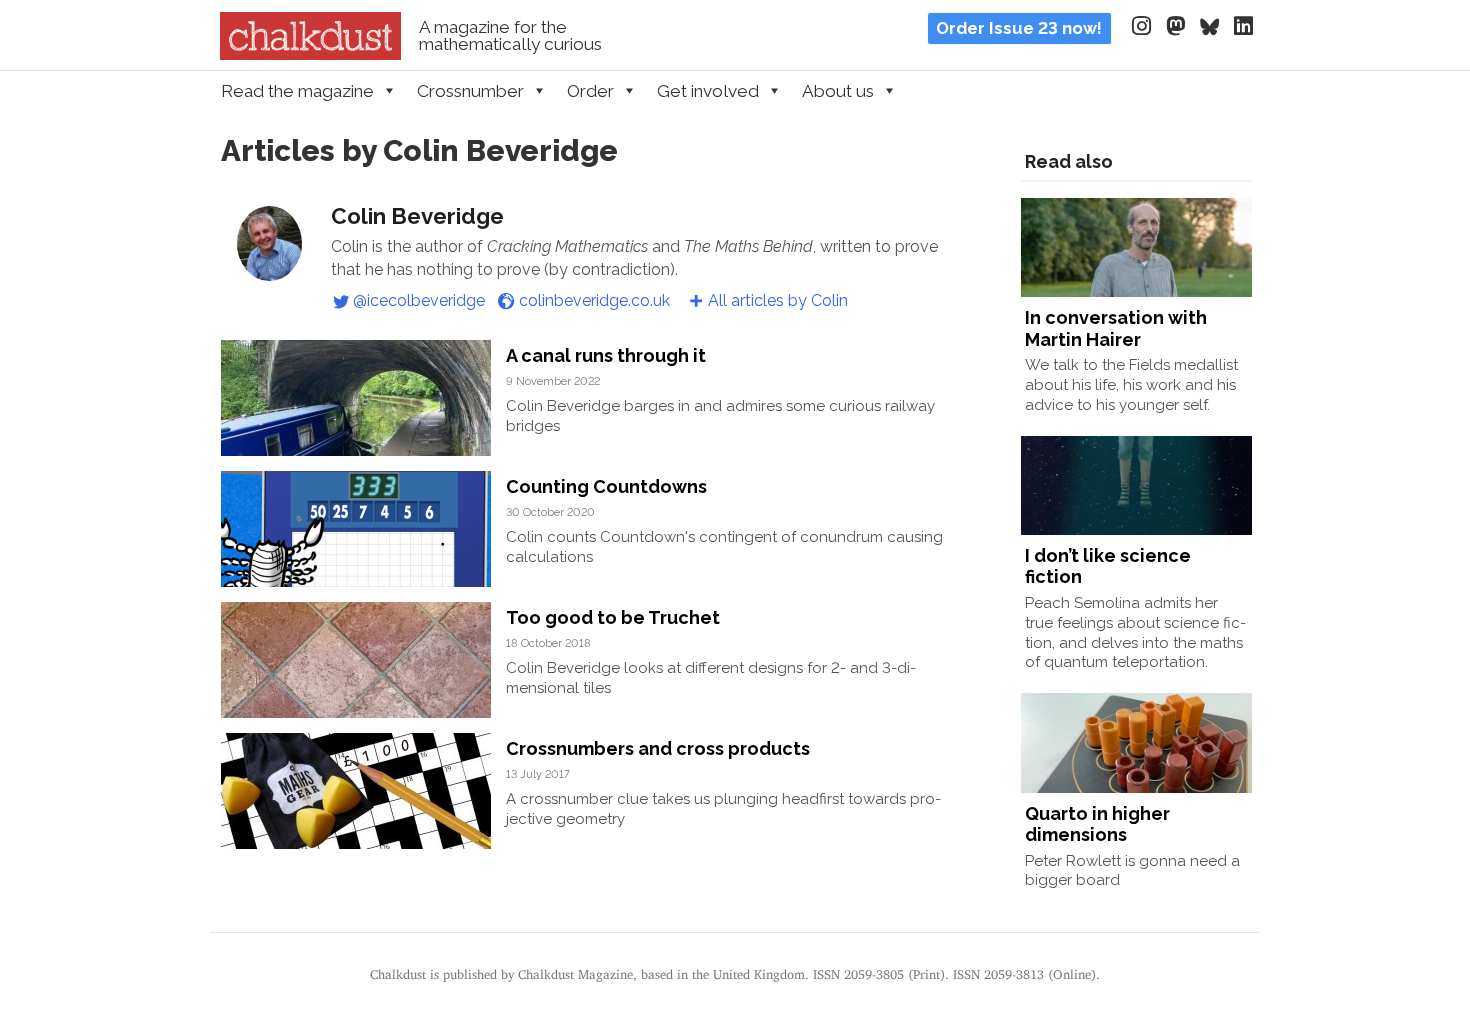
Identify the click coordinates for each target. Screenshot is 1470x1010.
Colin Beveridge (417, 216)
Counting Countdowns (606, 486)
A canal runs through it (606, 355)
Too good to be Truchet (613, 617)
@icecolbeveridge (419, 300)
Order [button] (590, 91)
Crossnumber (470, 91)
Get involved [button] (708, 91)
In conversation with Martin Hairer (1116, 328)
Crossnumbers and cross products (658, 748)
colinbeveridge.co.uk (594, 300)
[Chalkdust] (310, 54)
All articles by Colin (778, 300)
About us (838, 91)
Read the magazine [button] (297, 91)
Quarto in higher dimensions (1097, 824)
